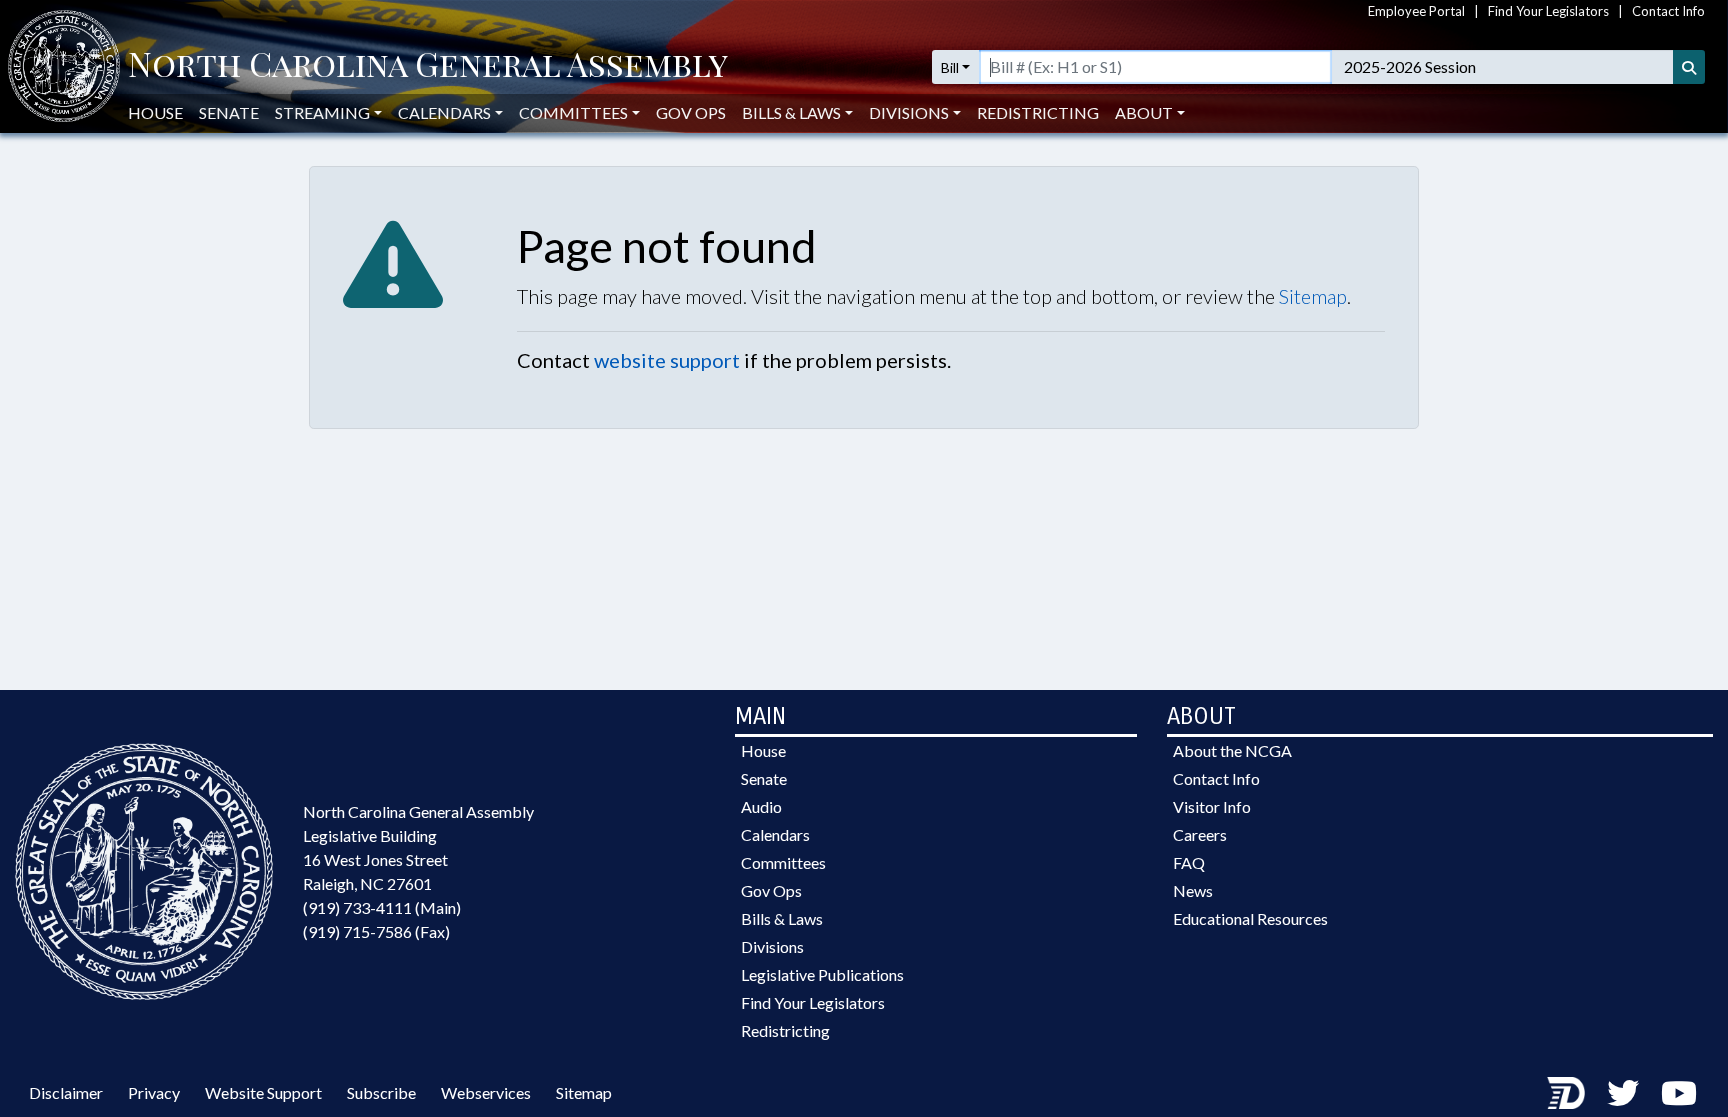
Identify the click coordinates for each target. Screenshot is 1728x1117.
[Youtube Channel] (1679, 1092)
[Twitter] (1623, 1092)
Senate (229, 112)
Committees (783, 862)
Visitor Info (1212, 806)
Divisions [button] (909, 112)
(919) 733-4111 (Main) (382, 907)
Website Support (263, 1092)
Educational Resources (1250, 918)
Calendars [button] (444, 112)
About (1144, 112)
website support (667, 360)
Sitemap (1313, 296)
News (1193, 890)
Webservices (486, 1092)
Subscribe (381, 1092)
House (155, 112)
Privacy (154, 1092)
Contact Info (1668, 11)
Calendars (775, 834)
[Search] (1689, 67)
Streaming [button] (322, 112)
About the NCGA (1232, 750)
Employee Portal (1416, 11)
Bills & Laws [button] (791, 112)
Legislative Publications (822, 974)
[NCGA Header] (428, 67)
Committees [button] (573, 112)
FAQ (1189, 862)
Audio (761, 806)
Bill (950, 67)
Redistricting (1038, 112)
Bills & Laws (782, 918)
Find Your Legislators (1548, 11)
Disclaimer (66, 1092)
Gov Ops (691, 112)
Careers (1200, 834)
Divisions (772, 946)
